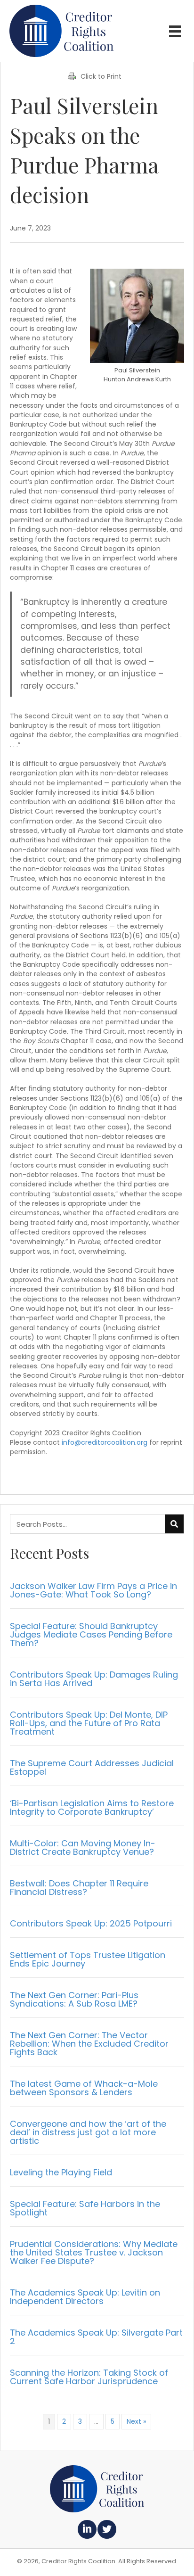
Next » (136, 2421)
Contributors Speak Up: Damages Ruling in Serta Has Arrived (94, 1679)
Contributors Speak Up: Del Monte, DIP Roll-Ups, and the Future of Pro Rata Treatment (89, 1723)
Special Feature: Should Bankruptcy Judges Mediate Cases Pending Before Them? (91, 1634)
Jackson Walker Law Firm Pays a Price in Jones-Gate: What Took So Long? (93, 1590)
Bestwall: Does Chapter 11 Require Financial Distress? (79, 1888)
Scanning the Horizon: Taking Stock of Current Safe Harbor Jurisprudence (89, 2377)
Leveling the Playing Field (61, 2172)
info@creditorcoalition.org (105, 1442)
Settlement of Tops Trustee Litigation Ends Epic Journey (88, 1959)
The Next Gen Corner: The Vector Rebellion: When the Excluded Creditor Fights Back (89, 2044)
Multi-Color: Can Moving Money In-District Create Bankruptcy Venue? (83, 1848)
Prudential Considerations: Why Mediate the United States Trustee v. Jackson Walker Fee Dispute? (94, 2252)
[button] (87, 2529)
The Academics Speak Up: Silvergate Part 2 (96, 2337)
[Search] (174, 1524)
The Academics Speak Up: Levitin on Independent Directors (85, 2297)
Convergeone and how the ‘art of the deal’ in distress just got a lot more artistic (88, 2132)
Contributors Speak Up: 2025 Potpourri (91, 1923)
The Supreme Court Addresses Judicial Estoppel (92, 1767)
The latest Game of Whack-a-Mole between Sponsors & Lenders (84, 2088)
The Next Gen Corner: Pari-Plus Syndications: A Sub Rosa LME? (74, 1999)
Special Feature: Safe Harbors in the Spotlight (85, 2208)
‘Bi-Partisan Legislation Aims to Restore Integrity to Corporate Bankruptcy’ (92, 1807)
